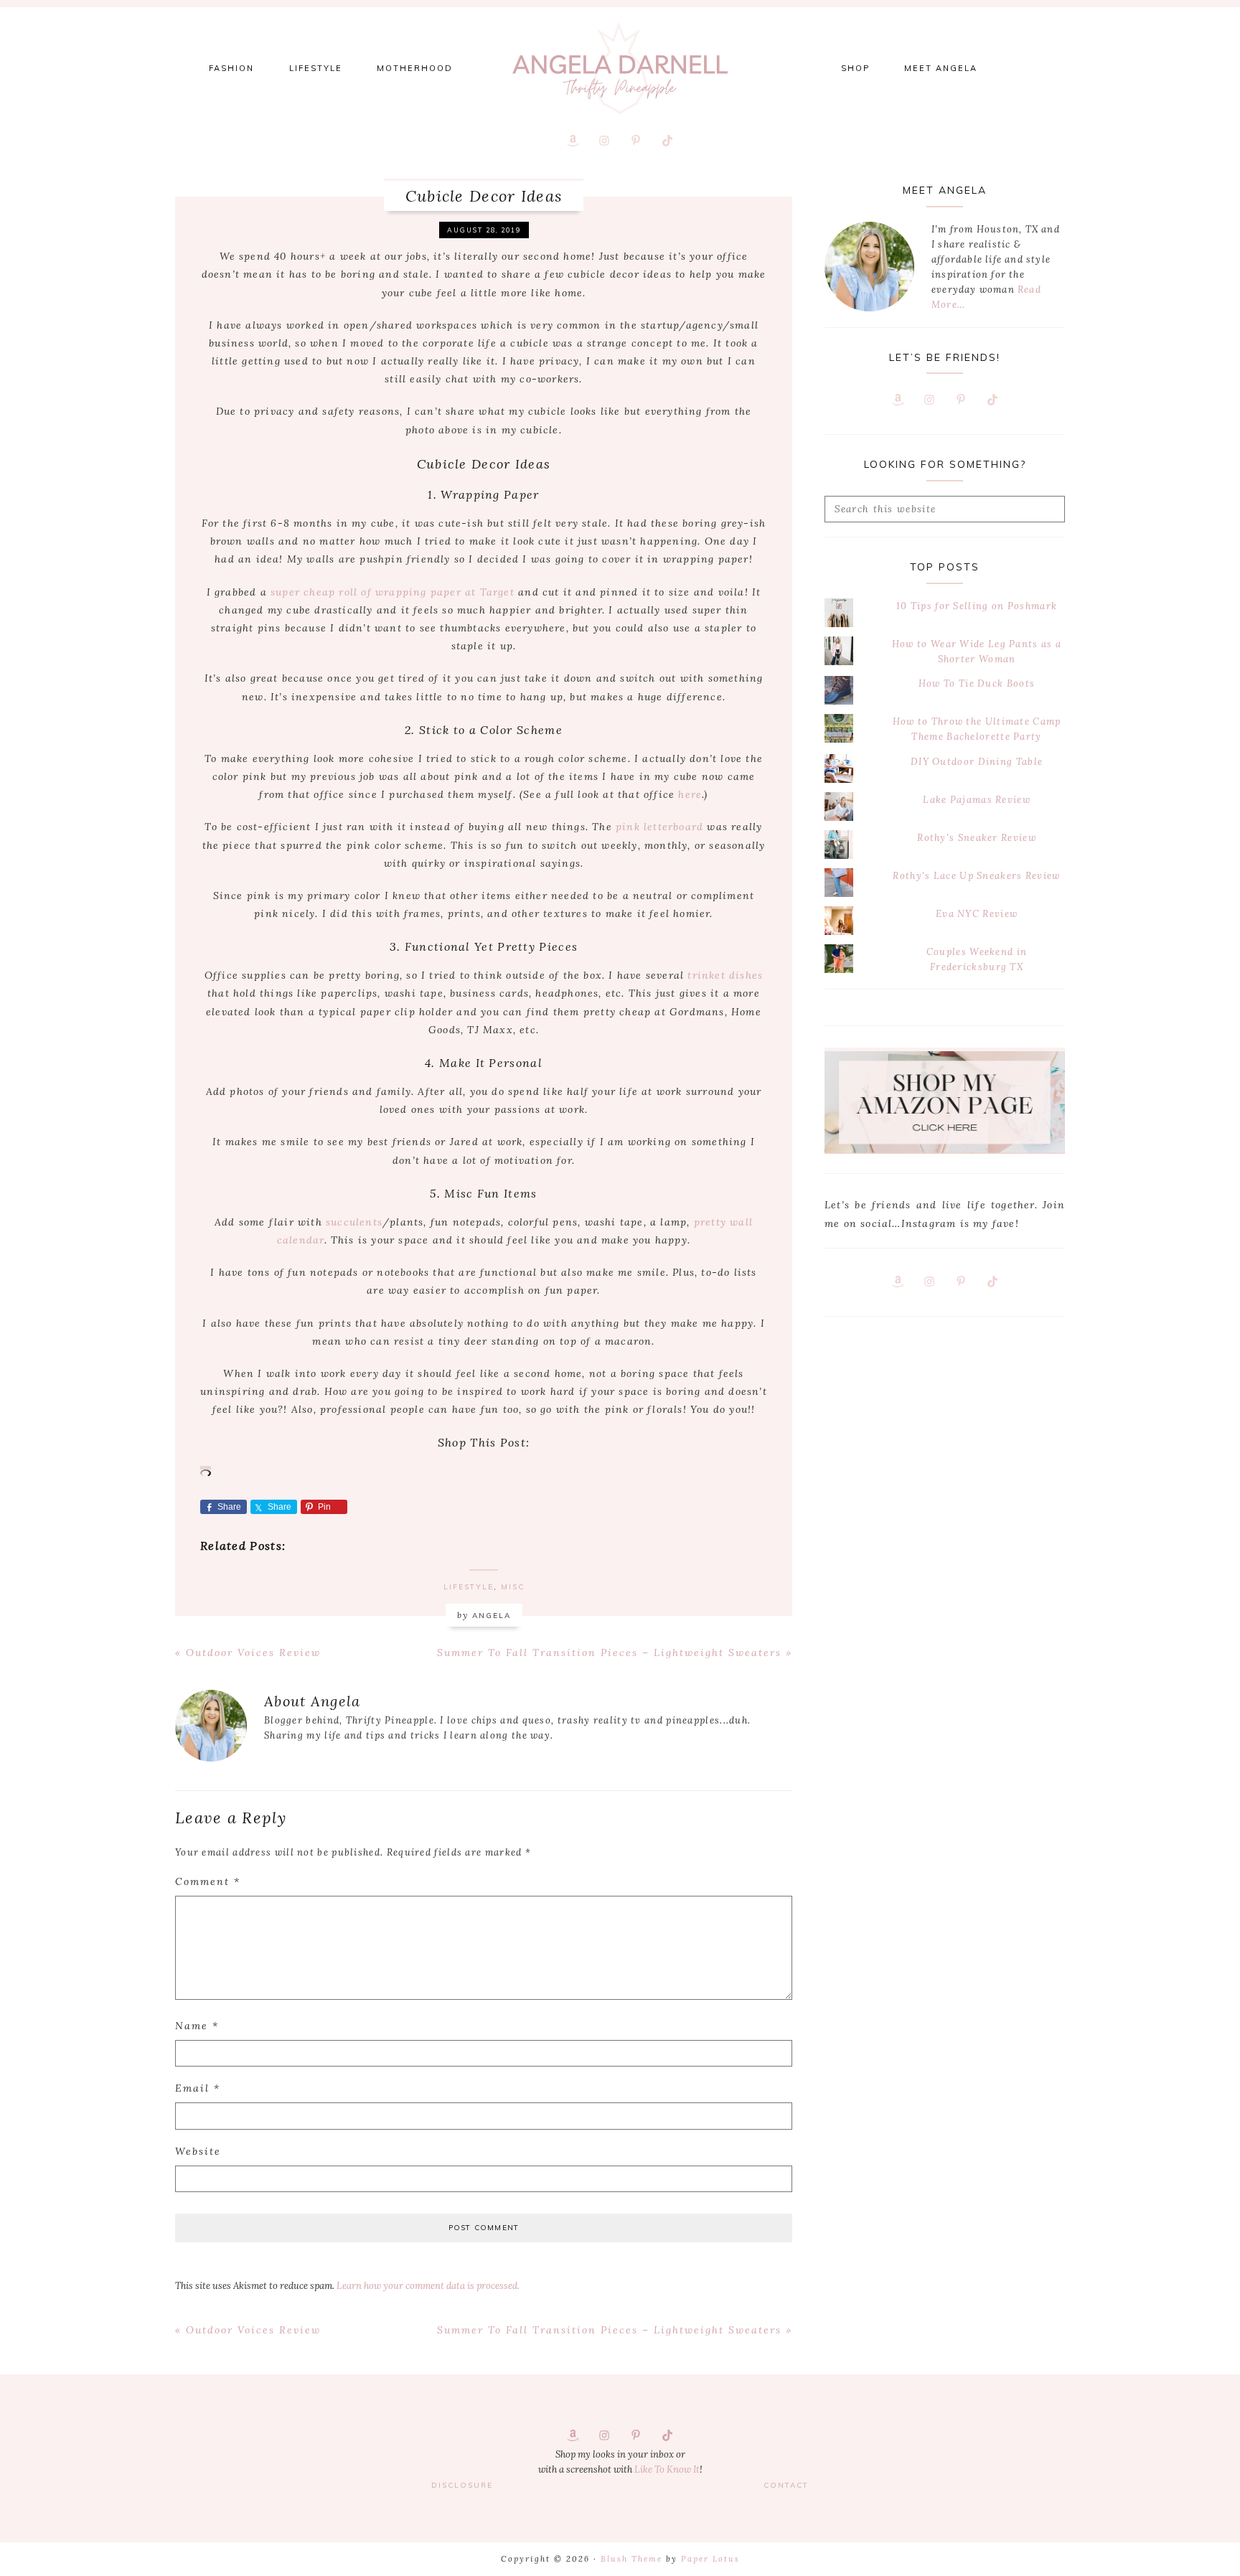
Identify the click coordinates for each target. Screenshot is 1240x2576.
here (690, 794)
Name (197, 2026)
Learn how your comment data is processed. (428, 2286)
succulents (354, 1222)
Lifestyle (469, 1587)
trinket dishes (725, 975)
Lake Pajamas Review (977, 800)
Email (198, 2088)
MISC (513, 1587)
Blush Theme (631, 2559)
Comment (208, 1881)
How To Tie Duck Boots (977, 683)
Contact (786, 2485)
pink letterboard (659, 827)
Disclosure (462, 2485)
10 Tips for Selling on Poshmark (977, 606)
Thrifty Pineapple (620, 68)
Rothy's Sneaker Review (977, 838)
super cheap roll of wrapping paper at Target (393, 592)
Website (198, 2151)
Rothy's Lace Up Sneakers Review (976, 876)
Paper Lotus (710, 2559)
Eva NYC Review (977, 914)
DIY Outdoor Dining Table (977, 762)
